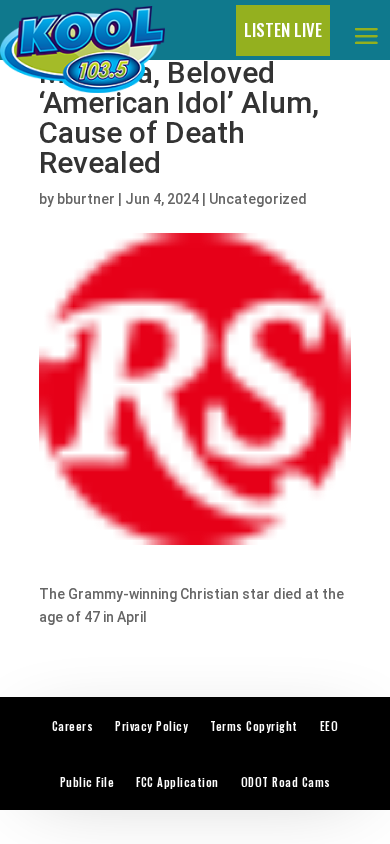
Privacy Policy (151, 726)
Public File (87, 782)
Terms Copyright (254, 726)
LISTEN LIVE (283, 29)
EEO (329, 726)
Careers (73, 726)
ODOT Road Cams (286, 782)
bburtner (86, 199)
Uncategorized (258, 199)
